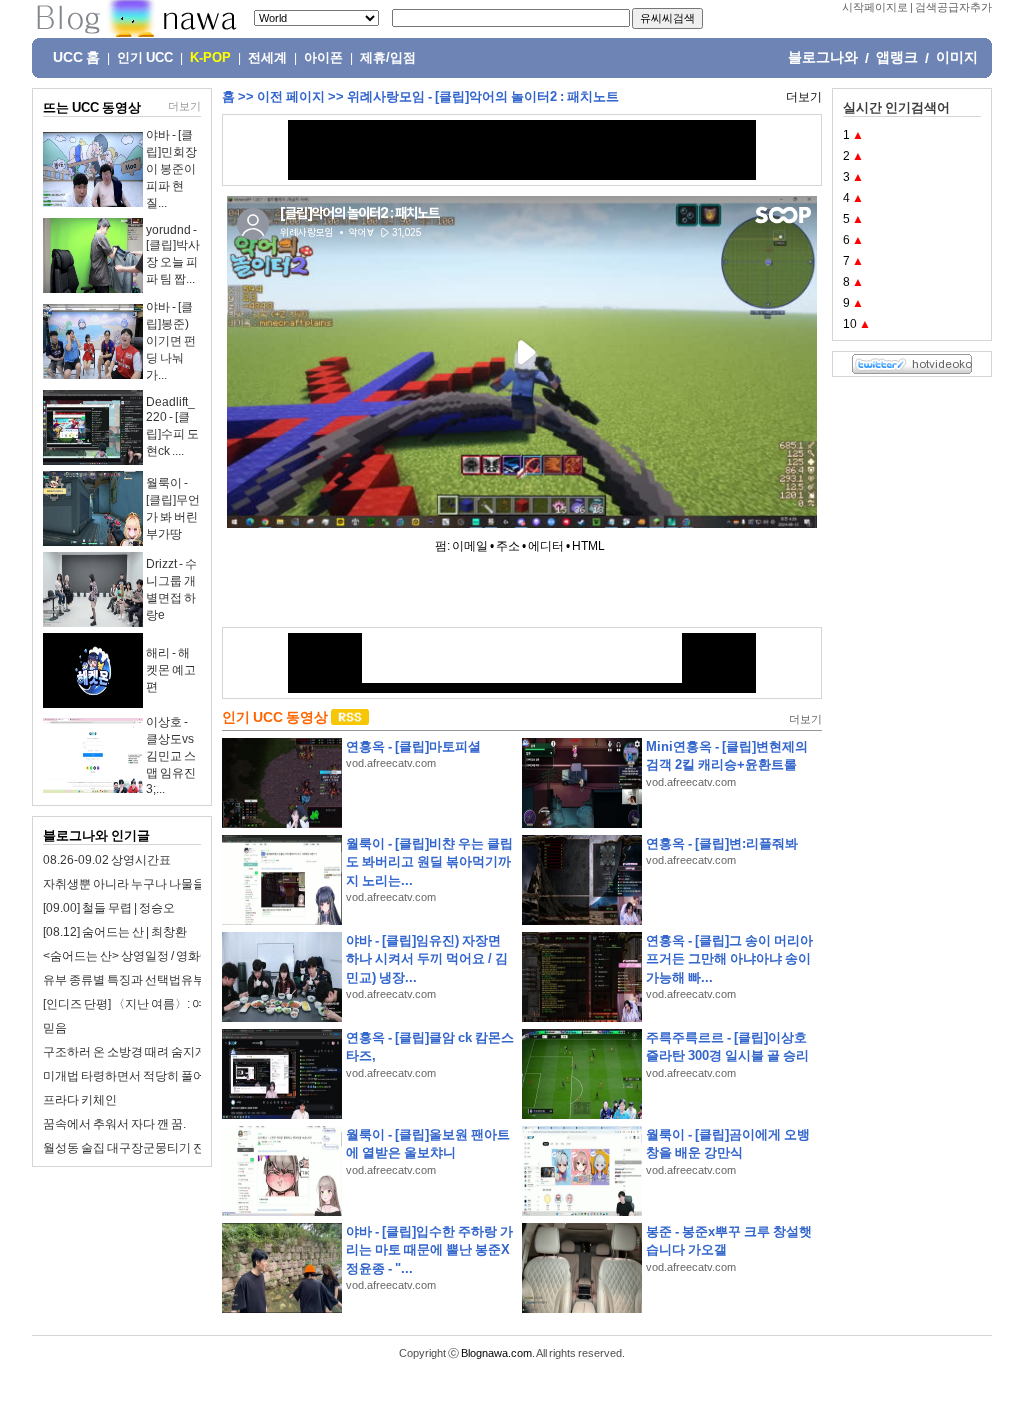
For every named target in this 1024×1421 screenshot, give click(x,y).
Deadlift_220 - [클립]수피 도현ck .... (172, 426)
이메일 (470, 546)
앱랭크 (897, 57)
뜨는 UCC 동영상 (92, 107)
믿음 (55, 1028)
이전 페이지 (291, 96)
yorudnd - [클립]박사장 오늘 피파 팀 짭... (173, 254)
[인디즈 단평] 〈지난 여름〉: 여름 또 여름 (149, 1004)
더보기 (184, 106)
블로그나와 (823, 57)
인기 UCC (145, 58)
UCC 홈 (76, 57)
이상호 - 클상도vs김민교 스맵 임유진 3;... (171, 755)
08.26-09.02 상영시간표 (107, 860)
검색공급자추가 (953, 7)
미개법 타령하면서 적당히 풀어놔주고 (142, 1076)
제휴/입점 (388, 58)
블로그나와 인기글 (96, 835)
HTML (588, 546)
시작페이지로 (875, 7)
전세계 (267, 58)
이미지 (957, 57)
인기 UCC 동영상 (275, 717)
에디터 (546, 546)
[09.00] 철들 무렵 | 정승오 (109, 908)
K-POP (210, 58)
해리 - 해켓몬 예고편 (171, 670)
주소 (508, 546)
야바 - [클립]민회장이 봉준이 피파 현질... (171, 169)
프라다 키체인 (80, 1100)
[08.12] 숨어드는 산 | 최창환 (115, 932)
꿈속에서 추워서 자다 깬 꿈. (114, 1124)
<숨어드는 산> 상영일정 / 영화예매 (133, 956)
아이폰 (323, 58)
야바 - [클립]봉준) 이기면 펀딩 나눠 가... (171, 341)
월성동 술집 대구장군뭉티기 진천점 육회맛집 (161, 1148)
